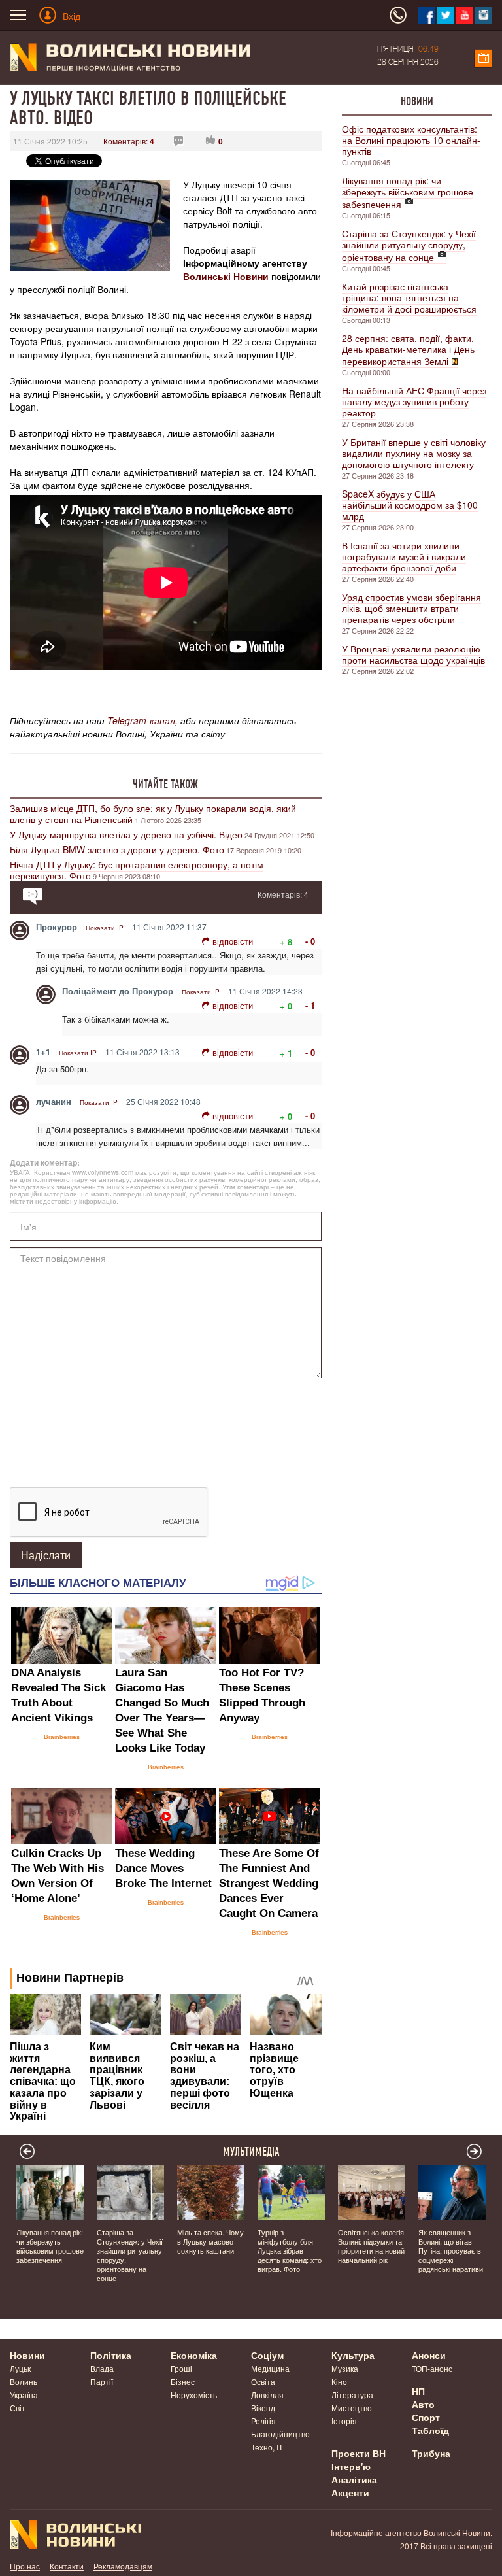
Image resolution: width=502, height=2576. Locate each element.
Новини (417, 101)
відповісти (233, 941)
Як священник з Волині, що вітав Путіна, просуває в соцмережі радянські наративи (451, 2250)
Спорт (426, 2417)
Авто (423, 2404)
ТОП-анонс (432, 2368)
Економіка (194, 2355)
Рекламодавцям (123, 2566)
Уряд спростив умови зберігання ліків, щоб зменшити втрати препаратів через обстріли (411, 608)
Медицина (270, 2368)
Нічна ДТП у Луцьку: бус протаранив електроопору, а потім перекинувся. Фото (137, 870)
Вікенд (263, 2408)
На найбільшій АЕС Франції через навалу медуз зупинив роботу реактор (414, 401)
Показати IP (105, 928)
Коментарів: (129, 141)
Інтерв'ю (351, 2466)
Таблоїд (430, 2430)
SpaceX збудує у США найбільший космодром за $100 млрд (410, 505)
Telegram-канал (141, 720)
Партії (102, 2381)
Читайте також (165, 784)
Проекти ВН (359, 2453)
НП (418, 2391)
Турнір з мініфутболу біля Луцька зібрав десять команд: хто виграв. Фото (290, 2250)
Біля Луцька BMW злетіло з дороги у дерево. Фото (117, 849)
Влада (102, 2368)
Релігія (263, 2421)
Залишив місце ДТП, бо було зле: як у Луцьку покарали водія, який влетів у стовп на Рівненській (153, 814)
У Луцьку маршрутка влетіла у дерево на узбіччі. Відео (126, 834)
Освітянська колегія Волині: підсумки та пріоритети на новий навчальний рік (371, 2246)
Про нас (25, 2566)
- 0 (310, 941)
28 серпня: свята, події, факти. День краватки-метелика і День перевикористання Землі (408, 349)
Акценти (350, 2492)
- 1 (310, 1005)
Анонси (429, 2355)
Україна (24, 2395)
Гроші (181, 2368)
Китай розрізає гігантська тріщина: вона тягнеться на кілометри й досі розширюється (409, 297)
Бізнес (183, 2381)
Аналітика (354, 2479)
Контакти (67, 2566)
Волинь (24, 2381)
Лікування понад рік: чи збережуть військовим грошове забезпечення (408, 192)
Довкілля (267, 2395)
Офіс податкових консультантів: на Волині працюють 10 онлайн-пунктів (411, 140)
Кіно (339, 2381)
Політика (111, 2355)
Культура (353, 2355)
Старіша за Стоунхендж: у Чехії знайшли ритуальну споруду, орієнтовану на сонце (409, 245)
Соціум (267, 2355)
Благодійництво (280, 2434)
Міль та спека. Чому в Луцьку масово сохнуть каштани (210, 2241)
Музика (345, 2368)
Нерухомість (194, 2395)
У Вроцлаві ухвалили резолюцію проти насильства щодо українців (413, 654)
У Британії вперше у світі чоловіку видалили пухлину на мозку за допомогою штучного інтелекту (414, 453)
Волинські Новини (226, 276)
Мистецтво (352, 2408)
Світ (18, 2408)
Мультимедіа (251, 2152)
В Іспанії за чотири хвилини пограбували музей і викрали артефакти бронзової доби (404, 556)
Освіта (263, 2381)
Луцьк (20, 2368)
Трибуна (431, 2453)
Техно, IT (267, 2447)
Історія (344, 2421)
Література (352, 2395)
